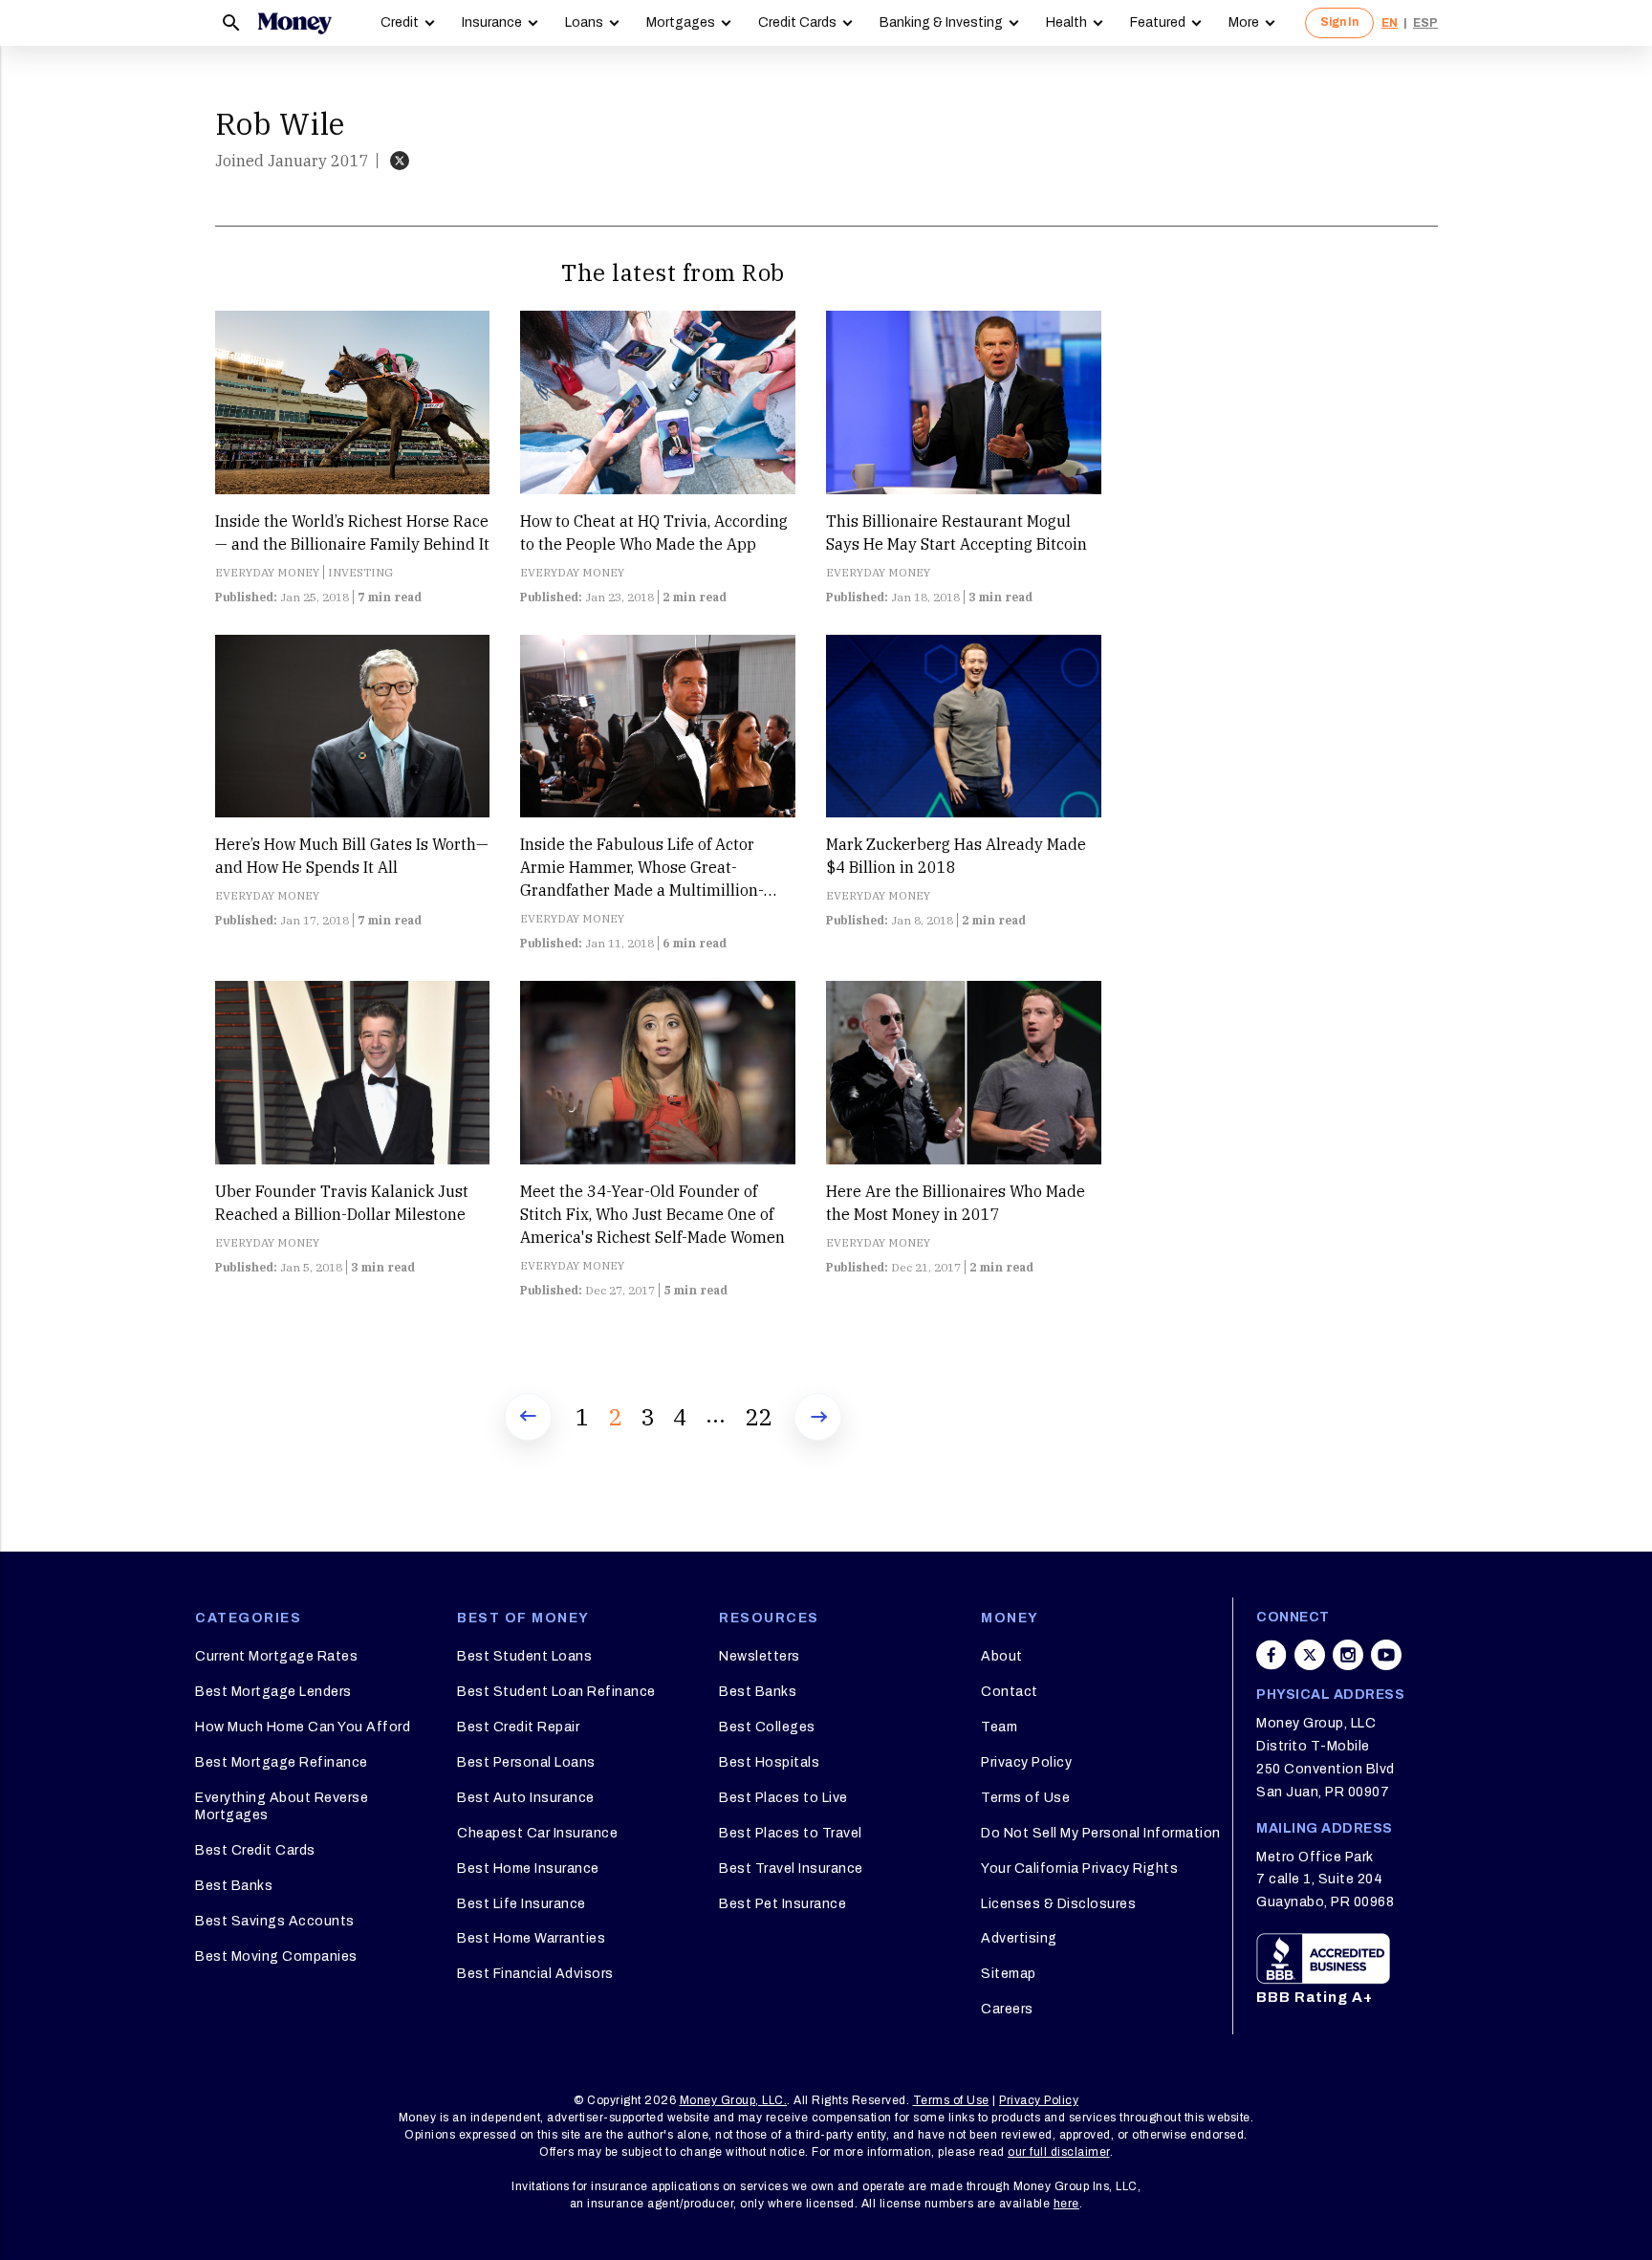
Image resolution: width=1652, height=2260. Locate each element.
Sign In (1339, 22)
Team (999, 1727)
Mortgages (681, 22)
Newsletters (760, 1656)
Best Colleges (767, 1727)
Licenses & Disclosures (1058, 1904)
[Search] (231, 23)
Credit (400, 22)
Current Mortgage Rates (276, 1656)
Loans (584, 22)
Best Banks (234, 1886)
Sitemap (1009, 1974)
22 (758, 1417)
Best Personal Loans (526, 1762)
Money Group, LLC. (734, 2100)
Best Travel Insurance (791, 1869)
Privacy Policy (1026, 1762)
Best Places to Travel (791, 1833)
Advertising (1019, 1938)
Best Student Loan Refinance (556, 1692)
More (1244, 22)
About (1002, 1656)
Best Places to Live (783, 1798)
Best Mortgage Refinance (282, 1762)
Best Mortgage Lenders (273, 1692)
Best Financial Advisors (535, 1974)
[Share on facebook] (1272, 1655)
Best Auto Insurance (526, 1798)
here (1066, 2204)
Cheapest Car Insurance (537, 1833)
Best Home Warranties (531, 1938)
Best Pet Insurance (783, 1904)
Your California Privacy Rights (1079, 1869)
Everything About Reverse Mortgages (282, 1806)
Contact (1010, 1692)
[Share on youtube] (1386, 1655)
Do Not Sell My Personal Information (1101, 1833)
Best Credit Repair (518, 1727)
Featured (1158, 22)
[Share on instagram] (1348, 1655)
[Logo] (294, 23)
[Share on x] (1310, 1655)
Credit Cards (797, 22)
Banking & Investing (941, 22)
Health (1066, 22)
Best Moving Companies (276, 1956)
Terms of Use (1025, 1798)
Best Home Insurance (528, 1869)
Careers (1007, 2009)
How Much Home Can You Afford (303, 1727)
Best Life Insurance (522, 1904)
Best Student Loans (524, 1656)
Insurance (492, 22)
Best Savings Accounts (275, 1921)
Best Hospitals (769, 1762)
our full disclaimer (1059, 2152)
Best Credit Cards (255, 1850)
